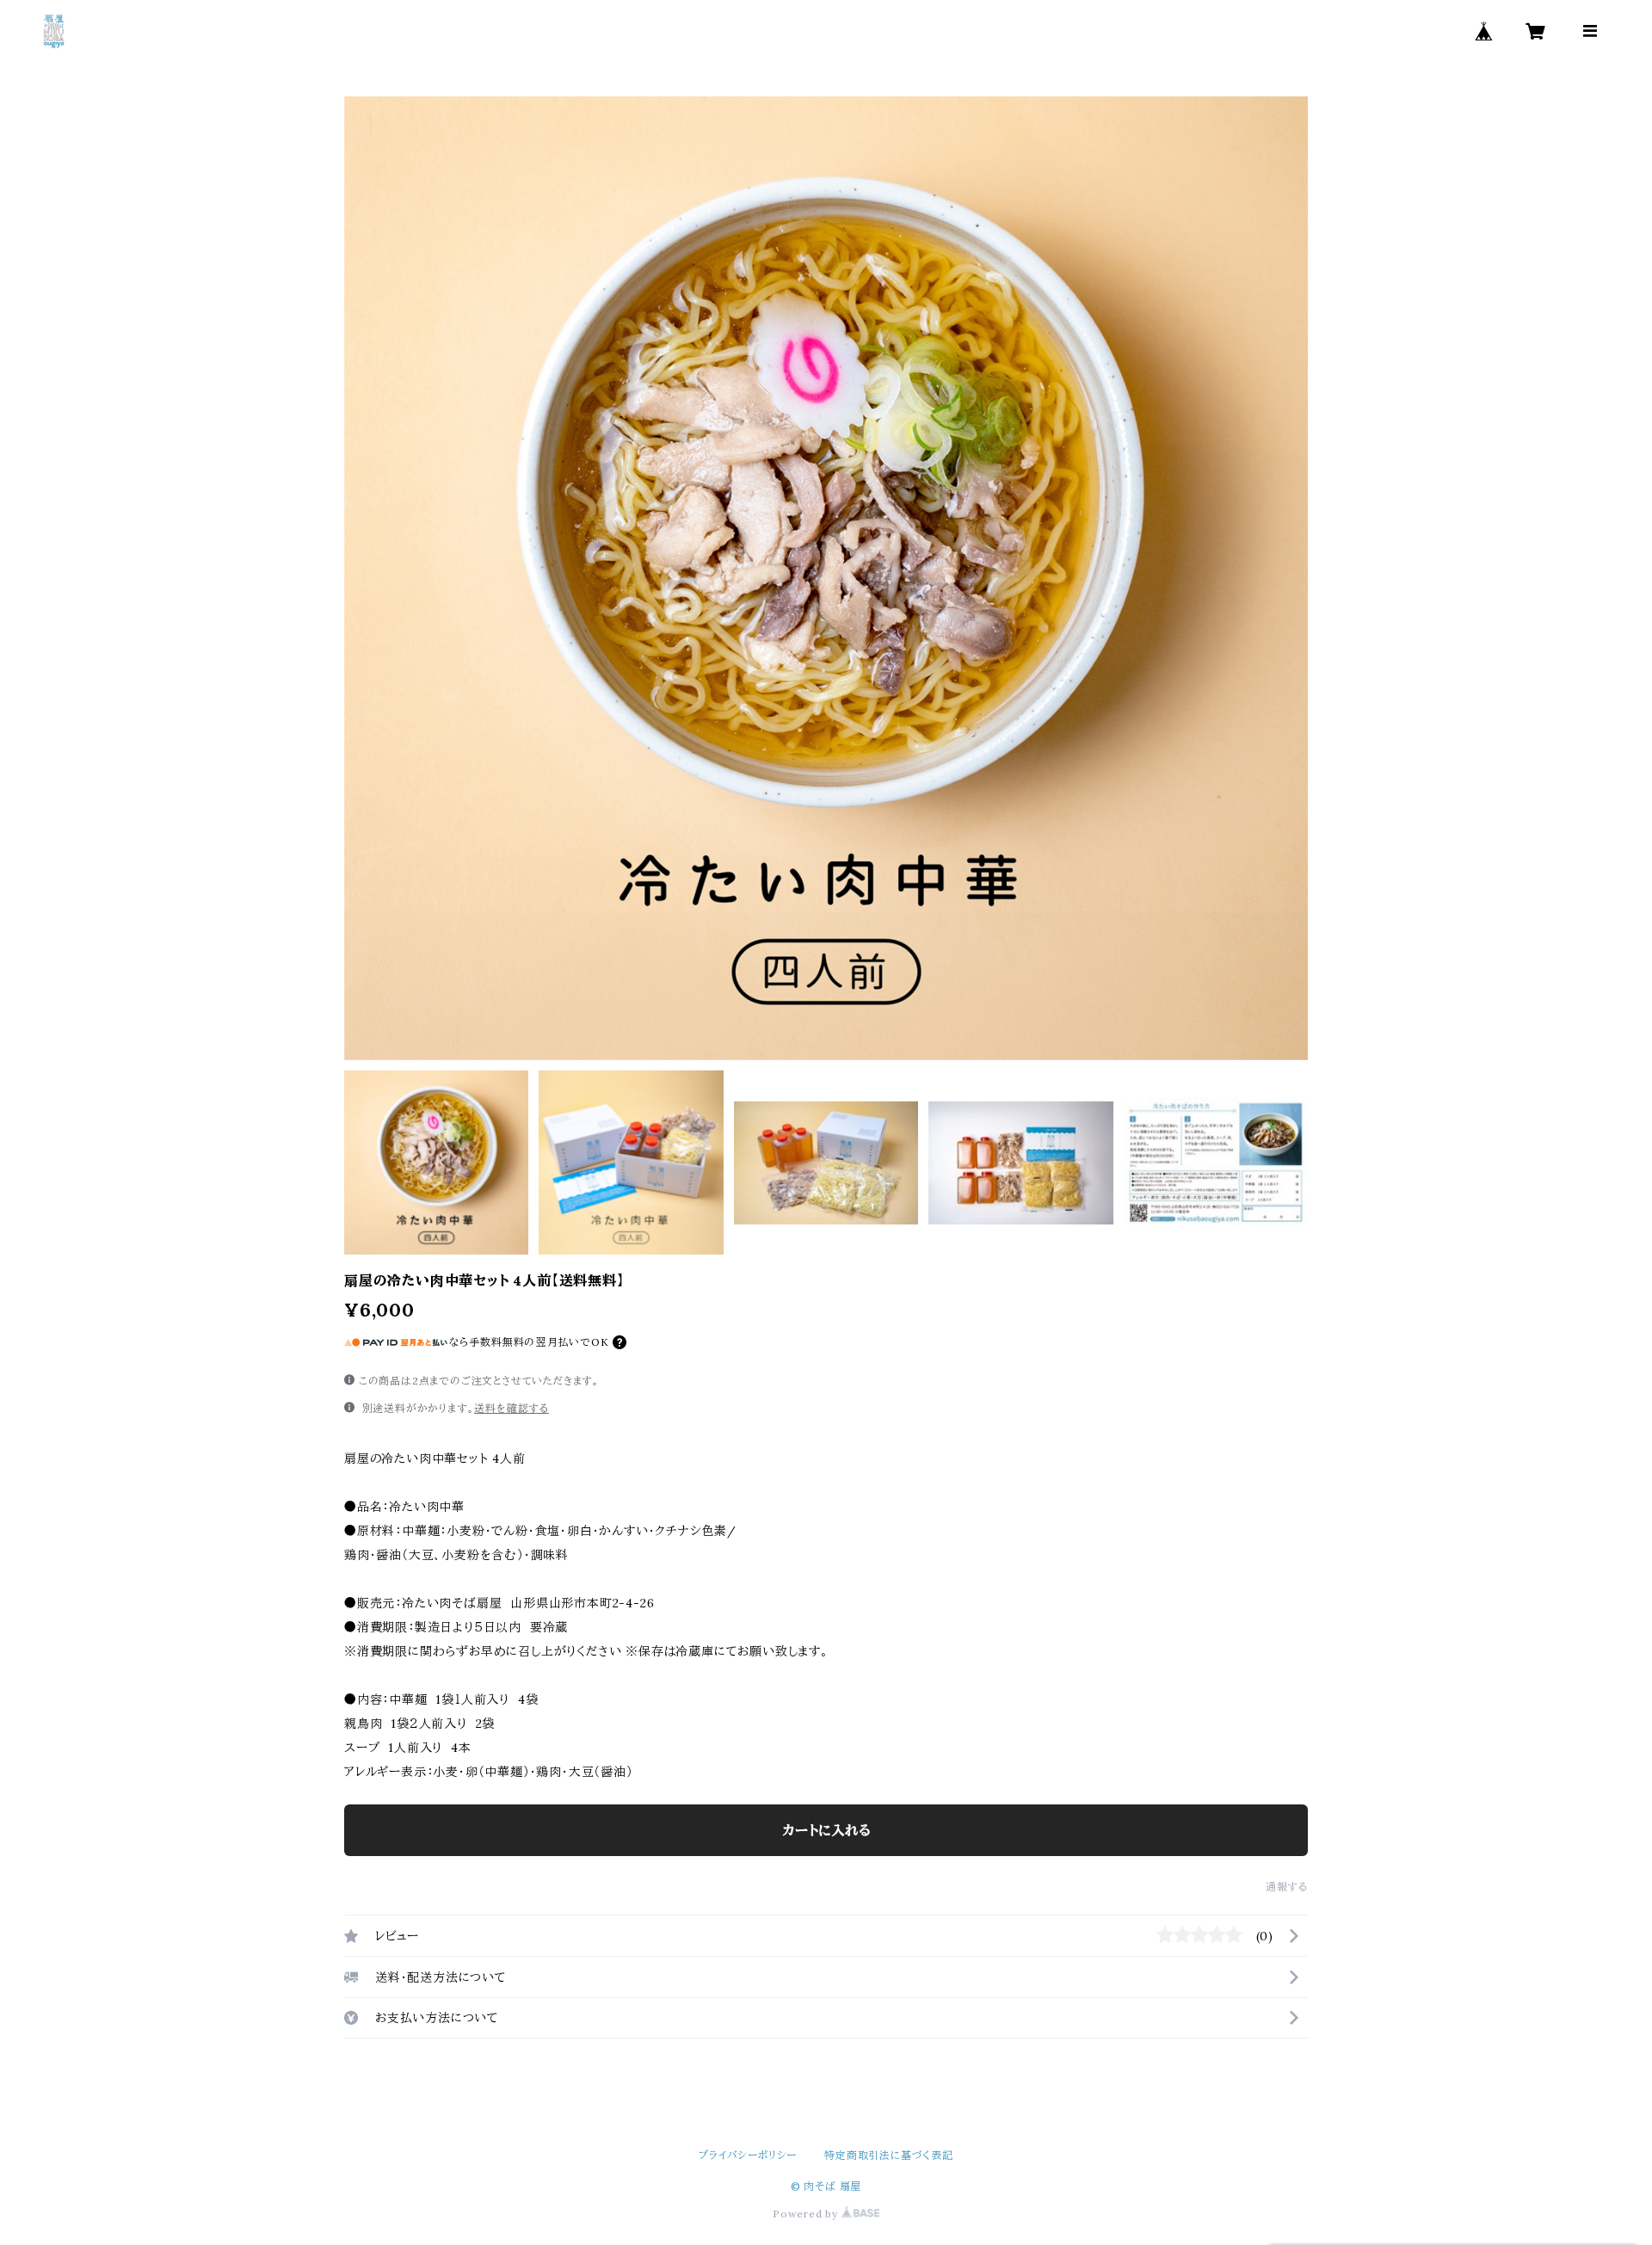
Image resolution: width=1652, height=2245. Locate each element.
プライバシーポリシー (748, 2155)
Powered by (807, 2214)
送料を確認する (512, 1408)
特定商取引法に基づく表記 (889, 2155)
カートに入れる (826, 1830)
